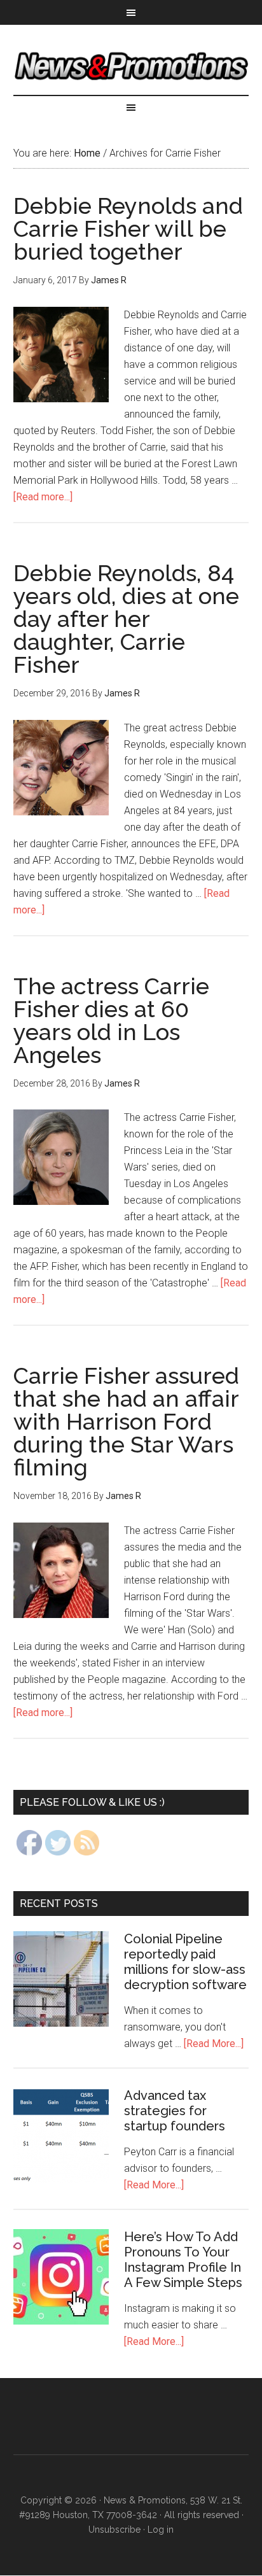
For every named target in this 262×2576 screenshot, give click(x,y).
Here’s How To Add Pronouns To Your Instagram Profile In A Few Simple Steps (183, 2260)
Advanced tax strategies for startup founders (175, 2111)
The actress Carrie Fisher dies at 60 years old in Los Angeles (111, 1020)
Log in (161, 2530)
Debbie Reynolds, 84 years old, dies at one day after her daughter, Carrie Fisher (126, 619)
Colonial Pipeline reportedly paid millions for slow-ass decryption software (185, 1962)
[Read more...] (43, 497)
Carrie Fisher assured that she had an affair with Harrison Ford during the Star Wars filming (126, 1421)
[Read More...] (214, 2044)
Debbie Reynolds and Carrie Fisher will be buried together (128, 229)
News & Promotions (131, 66)
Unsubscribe (114, 2530)
